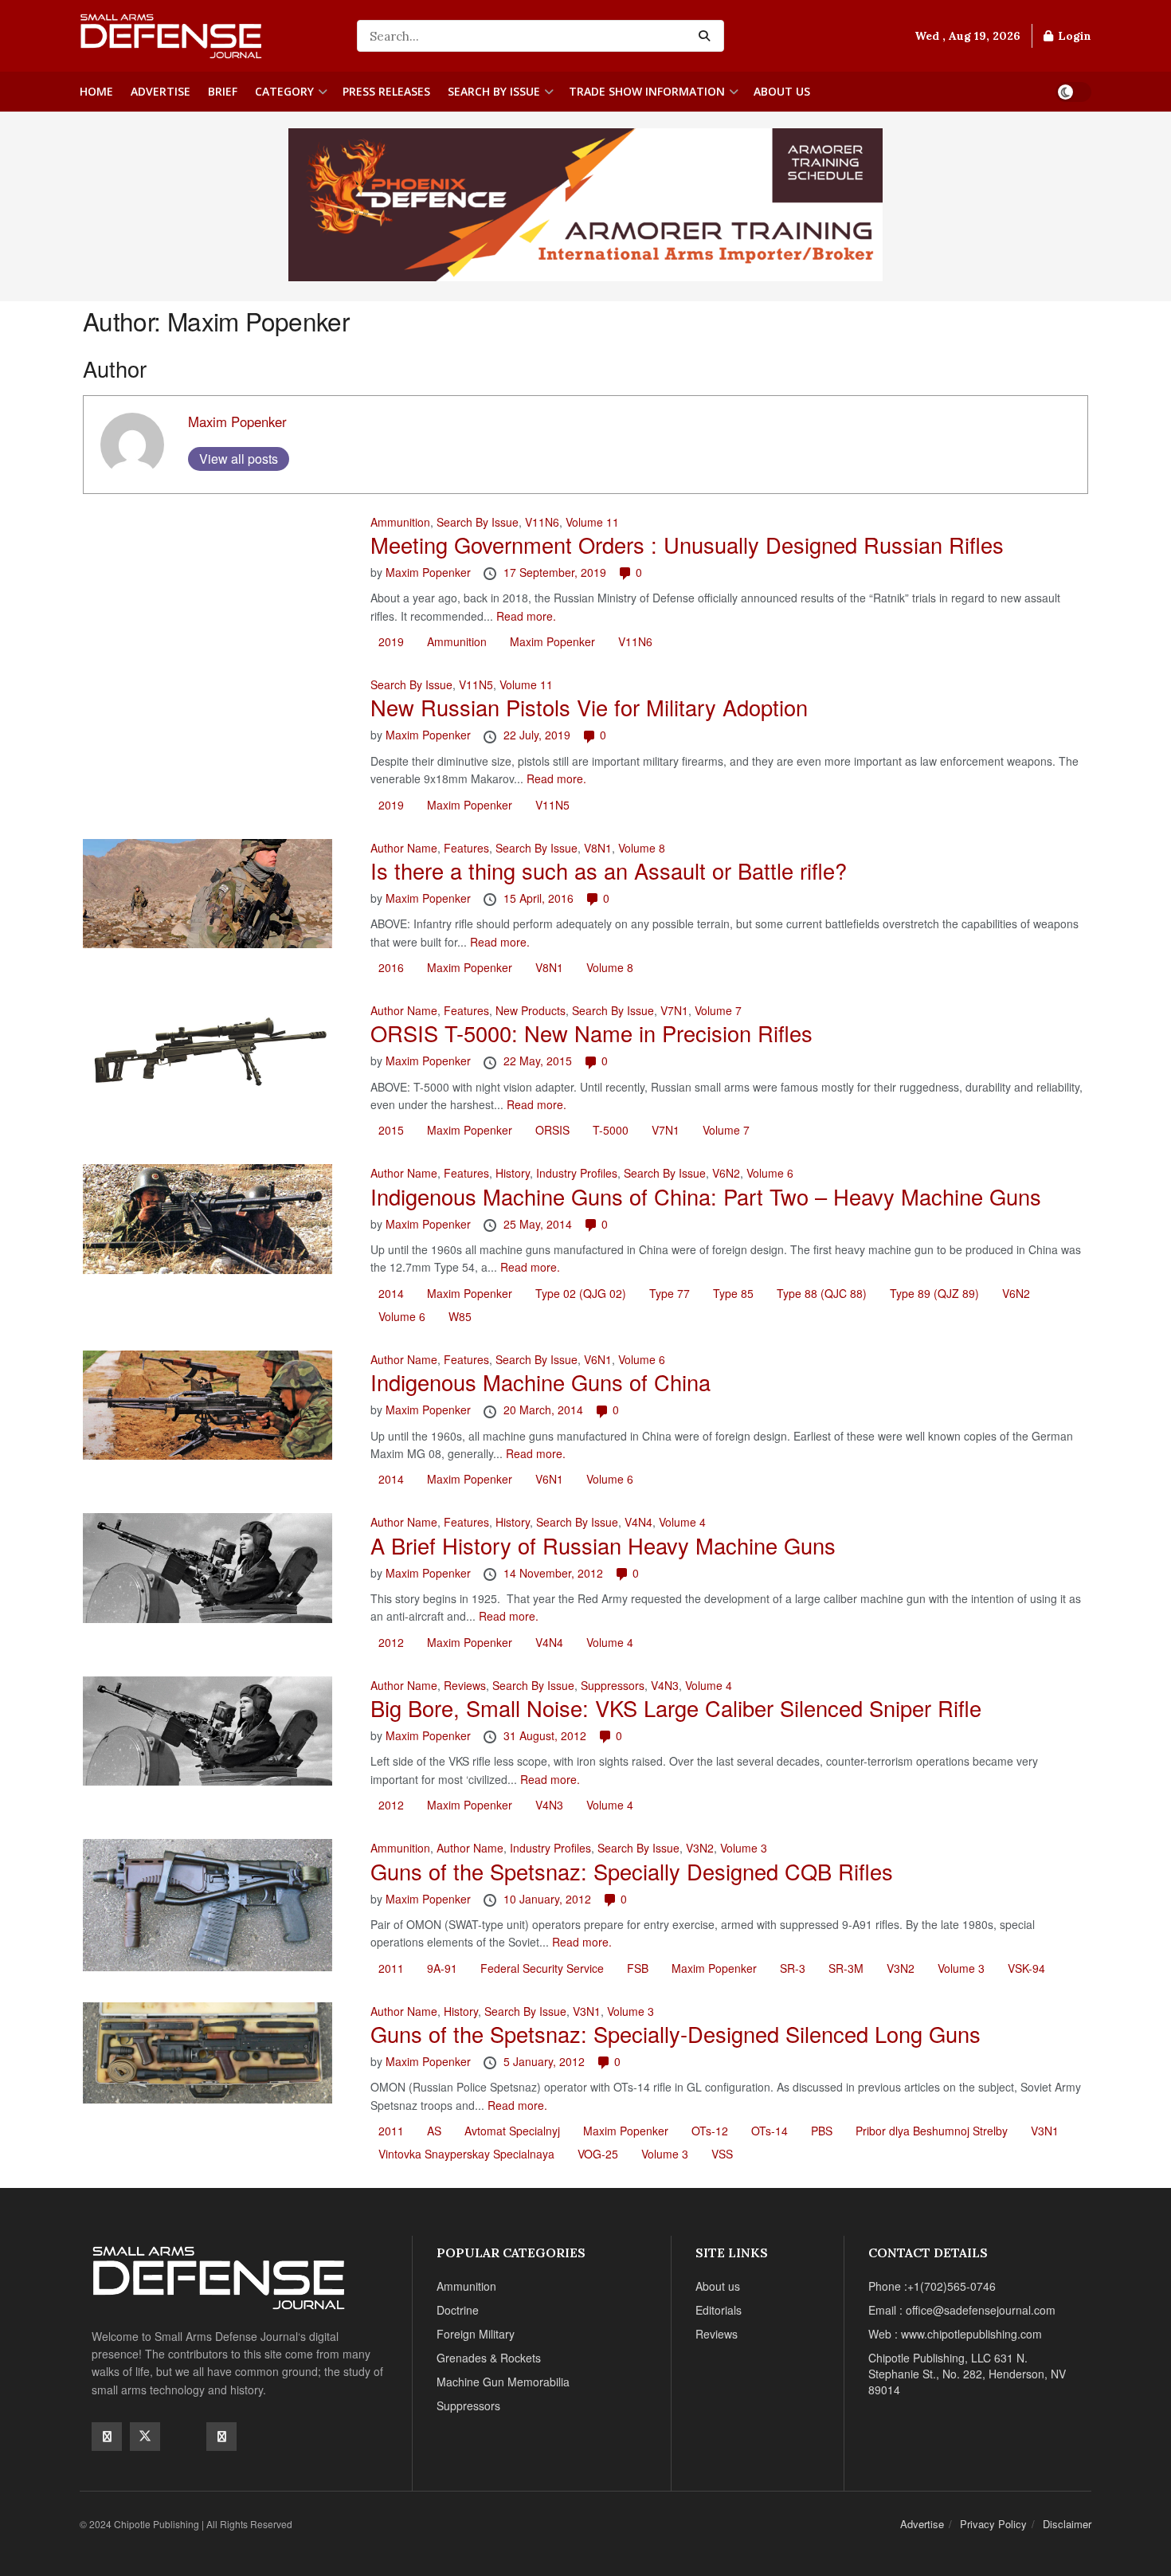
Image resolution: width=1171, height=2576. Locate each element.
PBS (822, 2131)
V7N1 (674, 1010)
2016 (391, 967)
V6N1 (598, 1359)
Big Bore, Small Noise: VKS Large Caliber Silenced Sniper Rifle (676, 1708)
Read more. (526, 616)
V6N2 (726, 1173)
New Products (531, 1010)
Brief (223, 91)
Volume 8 (642, 848)
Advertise (161, 91)
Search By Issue (494, 91)
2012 (391, 1642)
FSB (638, 1968)
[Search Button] (707, 36)
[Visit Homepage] (207, 36)
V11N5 (476, 684)
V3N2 (700, 1848)
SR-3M (846, 1968)
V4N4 (638, 1522)
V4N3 (665, 1685)
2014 (391, 1293)
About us (782, 91)
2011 (391, 1968)
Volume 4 (682, 1522)
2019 (391, 641)
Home (96, 91)
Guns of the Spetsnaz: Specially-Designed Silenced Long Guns (676, 2034)
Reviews (465, 1685)
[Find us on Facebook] (107, 2437)
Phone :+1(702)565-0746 (932, 2286)
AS (434, 2131)
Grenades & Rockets (489, 2358)
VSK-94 (1026, 1968)
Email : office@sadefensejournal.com (962, 2310)
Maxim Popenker (237, 421)
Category (284, 91)
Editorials (719, 2310)
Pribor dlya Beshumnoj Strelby (932, 2131)
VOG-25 (598, 2154)
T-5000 (611, 1130)
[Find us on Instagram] (221, 2437)
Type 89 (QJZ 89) (934, 1293)
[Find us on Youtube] (183, 2436)
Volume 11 (592, 522)
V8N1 (598, 848)
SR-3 (793, 1968)
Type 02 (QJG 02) (581, 1293)
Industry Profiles (577, 1173)
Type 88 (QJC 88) (822, 1293)
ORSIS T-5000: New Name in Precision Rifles (591, 1033)
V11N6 (542, 522)
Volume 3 (744, 1848)
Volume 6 (770, 1173)
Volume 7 (718, 1010)
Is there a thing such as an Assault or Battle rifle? (609, 870)
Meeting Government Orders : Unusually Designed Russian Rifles (687, 545)
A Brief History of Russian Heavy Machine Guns (603, 1545)
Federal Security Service (542, 1968)
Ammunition (400, 522)
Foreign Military (476, 2334)
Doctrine (458, 2310)
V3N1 (587, 2011)
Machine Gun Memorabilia (503, 2382)
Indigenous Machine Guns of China (540, 1382)
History (513, 1173)
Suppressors (613, 1685)
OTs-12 (710, 2131)
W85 (460, 1316)
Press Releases (386, 91)
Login (1073, 36)
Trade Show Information (647, 91)
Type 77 (670, 1293)
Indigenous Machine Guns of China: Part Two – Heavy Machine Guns (706, 1196)
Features (466, 848)
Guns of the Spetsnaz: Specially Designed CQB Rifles (632, 1871)
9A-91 (442, 1968)
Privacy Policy (993, 2524)
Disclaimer (1067, 2524)
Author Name (404, 848)
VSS (722, 2154)
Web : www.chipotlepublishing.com (955, 2334)
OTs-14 (770, 2131)
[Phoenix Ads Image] (585, 203)
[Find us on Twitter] (145, 2437)
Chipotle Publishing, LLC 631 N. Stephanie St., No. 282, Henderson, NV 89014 (967, 2374)
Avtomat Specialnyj (512, 2131)
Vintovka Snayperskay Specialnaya (466, 2154)
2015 (391, 1130)
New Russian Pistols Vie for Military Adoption (589, 707)
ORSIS (552, 1130)
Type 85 (733, 1293)
